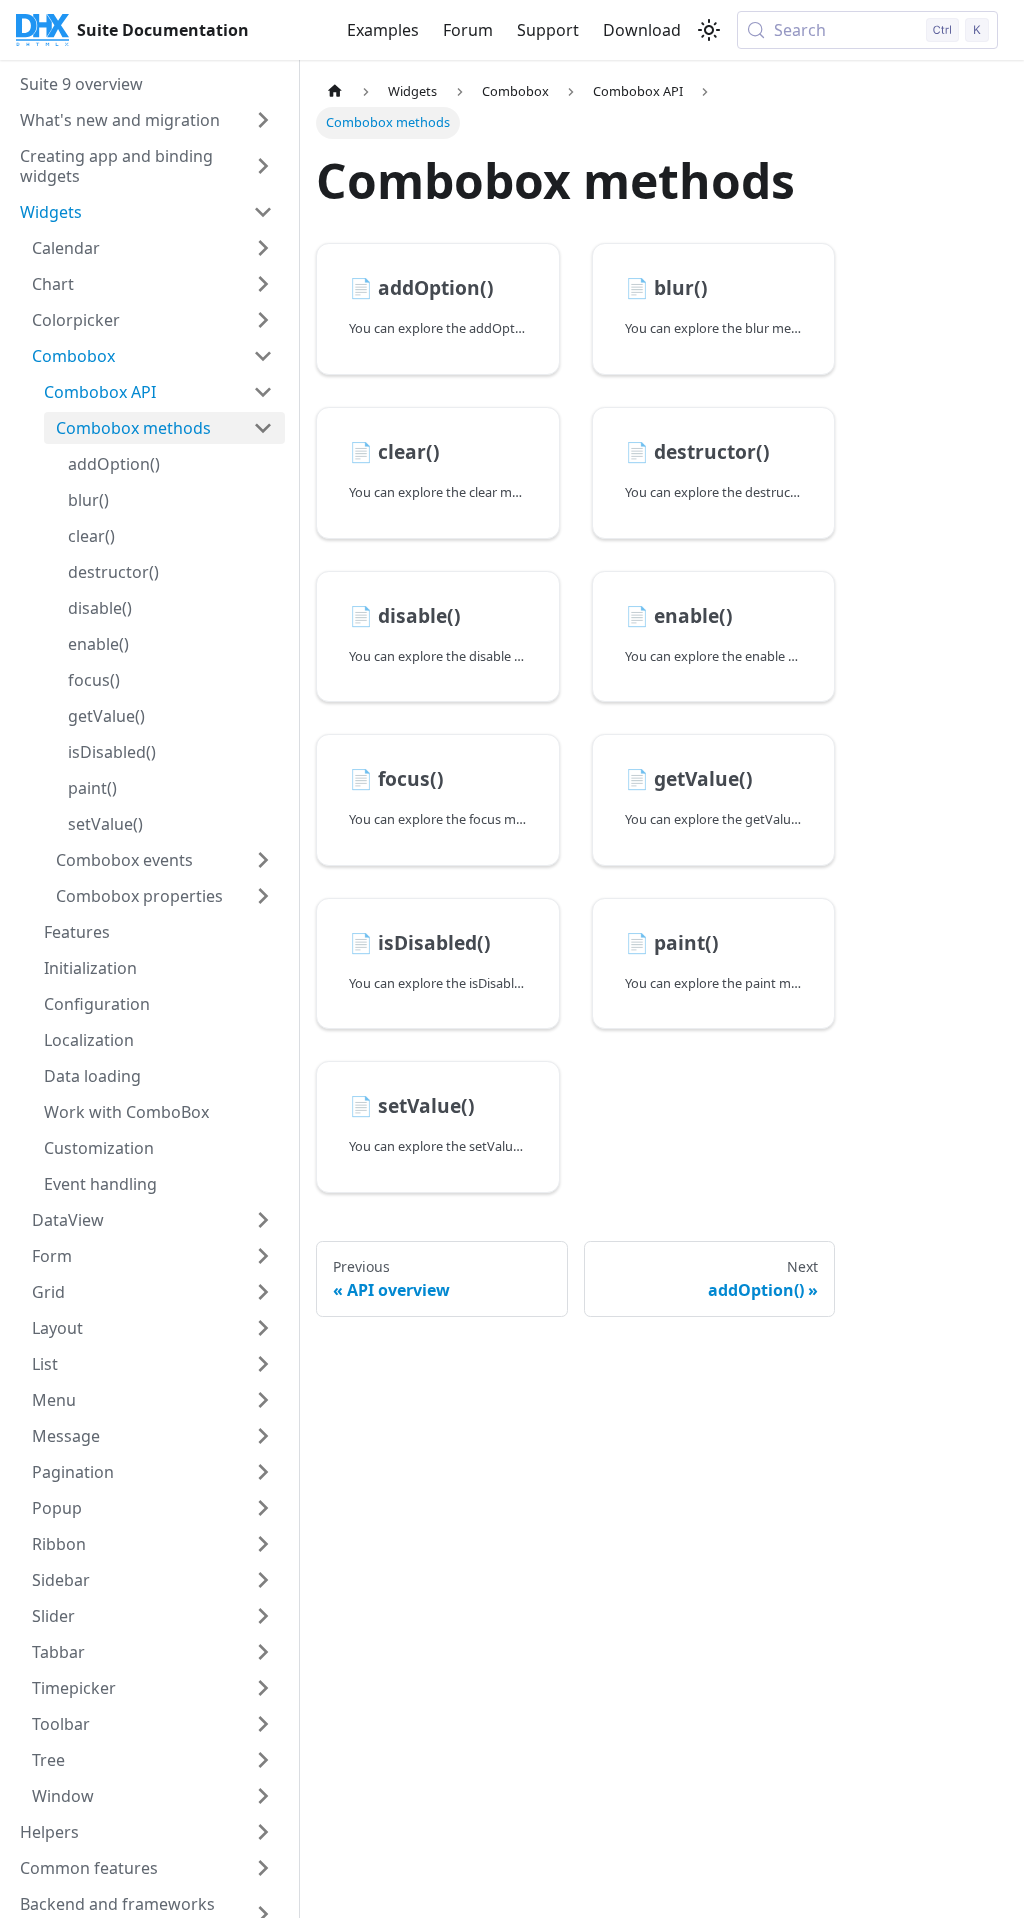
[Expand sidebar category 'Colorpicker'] (263, 320)
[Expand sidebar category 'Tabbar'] (263, 1652)
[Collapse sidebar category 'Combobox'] (263, 356)
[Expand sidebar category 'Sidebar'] (263, 1580)
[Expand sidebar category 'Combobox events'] (263, 860)
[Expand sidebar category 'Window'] (263, 1796)
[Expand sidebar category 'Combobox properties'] (263, 896)
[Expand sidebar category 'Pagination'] (263, 1472)
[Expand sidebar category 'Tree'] (263, 1760)
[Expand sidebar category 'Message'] (263, 1436)
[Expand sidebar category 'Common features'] (263, 1868)
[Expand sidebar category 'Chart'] (263, 284)
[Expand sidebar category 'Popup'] (263, 1508)
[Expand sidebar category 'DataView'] (263, 1220)
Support (548, 30)
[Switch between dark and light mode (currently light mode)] (709, 30)
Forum (468, 30)
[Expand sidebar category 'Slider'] (263, 1616)
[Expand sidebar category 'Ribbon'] (263, 1544)
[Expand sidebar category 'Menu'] (263, 1400)
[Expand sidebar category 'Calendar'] (263, 248)
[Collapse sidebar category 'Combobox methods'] (263, 428)
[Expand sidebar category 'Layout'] (263, 1328)
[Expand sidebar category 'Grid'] (263, 1292)
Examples (383, 30)
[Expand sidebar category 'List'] (263, 1364)
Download (642, 30)
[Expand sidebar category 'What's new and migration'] (263, 120)
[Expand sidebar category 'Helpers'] (263, 1832)
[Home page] (335, 91)
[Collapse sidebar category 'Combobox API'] (263, 392)
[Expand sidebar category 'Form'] (263, 1256)
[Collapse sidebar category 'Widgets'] (263, 212)
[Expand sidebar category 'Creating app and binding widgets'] (263, 166)
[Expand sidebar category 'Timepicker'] (263, 1688)
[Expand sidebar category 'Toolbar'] (263, 1724)
